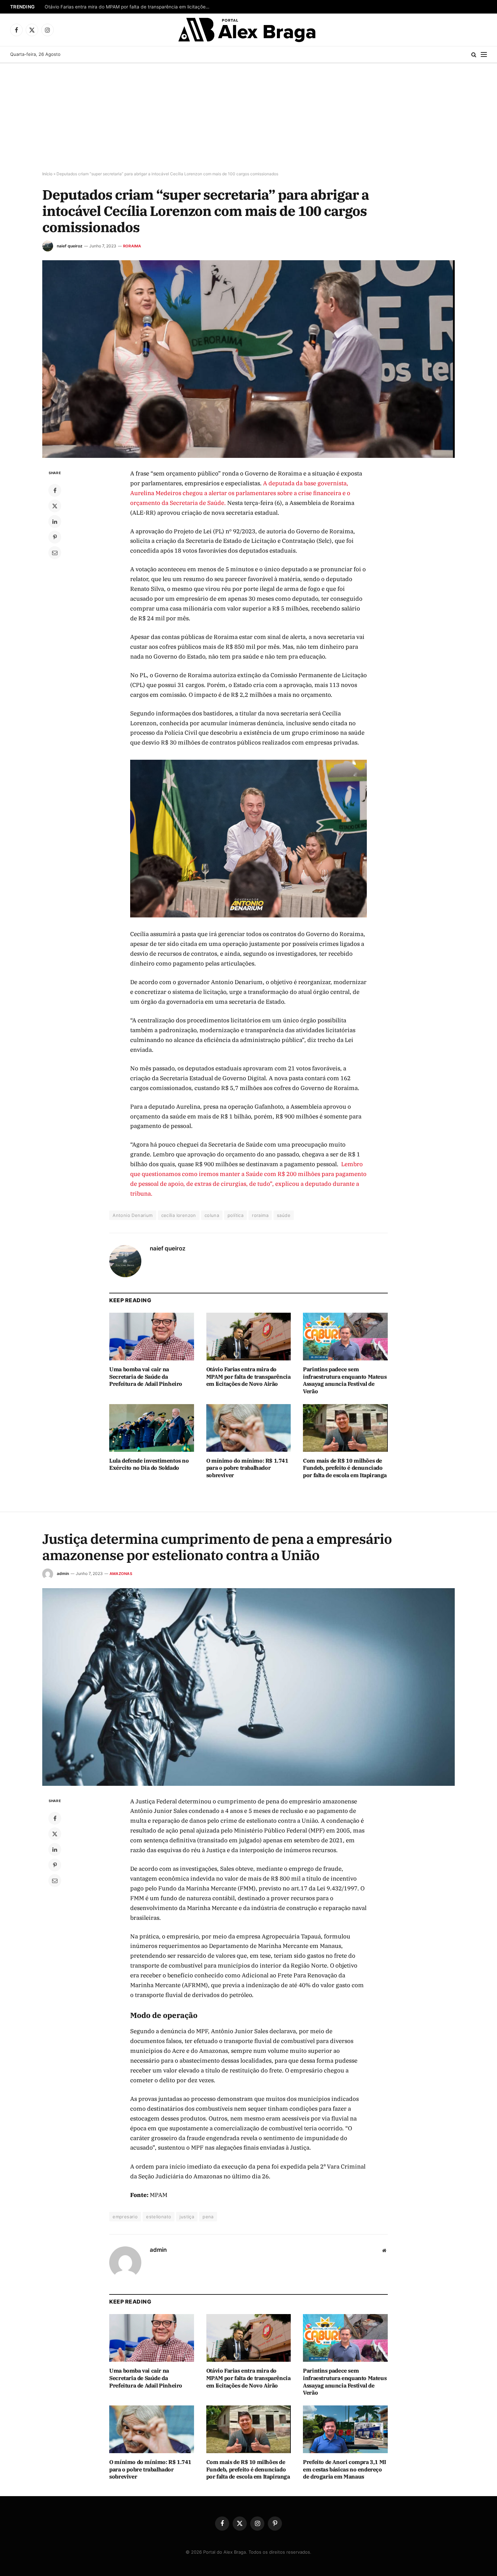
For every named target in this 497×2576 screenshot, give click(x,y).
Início (47, 174)
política (235, 1215)
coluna (212, 1215)
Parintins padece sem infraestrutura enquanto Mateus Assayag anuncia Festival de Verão (345, 1380)
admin (63, 1573)
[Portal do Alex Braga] (249, 30)
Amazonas (121, 1574)
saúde (284, 1215)
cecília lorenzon (179, 1215)
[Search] (474, 55)
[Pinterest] (55, 537)
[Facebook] (55, 490)
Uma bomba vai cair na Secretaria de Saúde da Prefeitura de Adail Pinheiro (146, 1377)
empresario (125, 2217)
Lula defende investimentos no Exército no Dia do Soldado (149, 1464)
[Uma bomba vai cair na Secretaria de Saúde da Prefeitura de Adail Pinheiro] (152, 1337)
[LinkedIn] (55, 521)
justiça (187, 2217)
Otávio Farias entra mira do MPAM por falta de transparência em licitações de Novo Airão (129, 7)
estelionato (159, 2217)
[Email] (55, 553)
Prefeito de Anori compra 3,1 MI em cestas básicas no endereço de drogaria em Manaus (345, 2469)
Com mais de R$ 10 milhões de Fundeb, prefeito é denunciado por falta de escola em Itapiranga (345, 1468)
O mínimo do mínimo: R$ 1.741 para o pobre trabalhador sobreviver (247, 1468)
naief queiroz (70, 246)
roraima (260, 1215)
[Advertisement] (249, 117)
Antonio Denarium (133, 1215)
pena (208, 2217)
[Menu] (484, 55)
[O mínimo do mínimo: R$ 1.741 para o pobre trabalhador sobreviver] (249, 1428)
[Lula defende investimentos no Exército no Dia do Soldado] (152, 1428)
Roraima (132, 246)
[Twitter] (55, 506)
